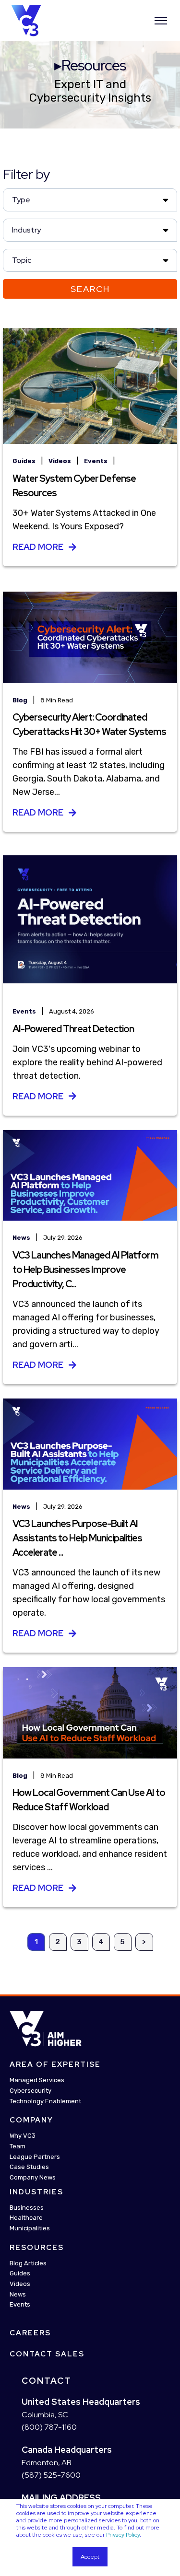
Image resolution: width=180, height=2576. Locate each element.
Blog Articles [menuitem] (28, 2263)
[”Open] (161, 21)
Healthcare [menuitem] (26, 2218)
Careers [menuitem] (30, 2333)
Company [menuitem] (31, 2121)
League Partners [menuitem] (35, 2157)
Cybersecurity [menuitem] (30, 2091)
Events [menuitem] (20, 2305)
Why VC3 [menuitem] (23, 2136)
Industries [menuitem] (36, 2192)
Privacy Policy (123, 2535)
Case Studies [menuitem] (29, 2167)
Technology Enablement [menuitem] (45, 2101)
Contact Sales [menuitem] (47, 2354)
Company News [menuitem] (33, 2177)
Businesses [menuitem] (27, 2208)
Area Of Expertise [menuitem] (55, 2065)
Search (90, 289)
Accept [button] (90, 2557)
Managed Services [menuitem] (37, 2081)
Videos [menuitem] (20, 2284)
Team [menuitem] (18, 2146)
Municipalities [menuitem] (30, 2228)
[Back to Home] (26, 20)
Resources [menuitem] (37, 2248)
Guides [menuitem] (20, 2274)
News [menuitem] (18, 2294)
